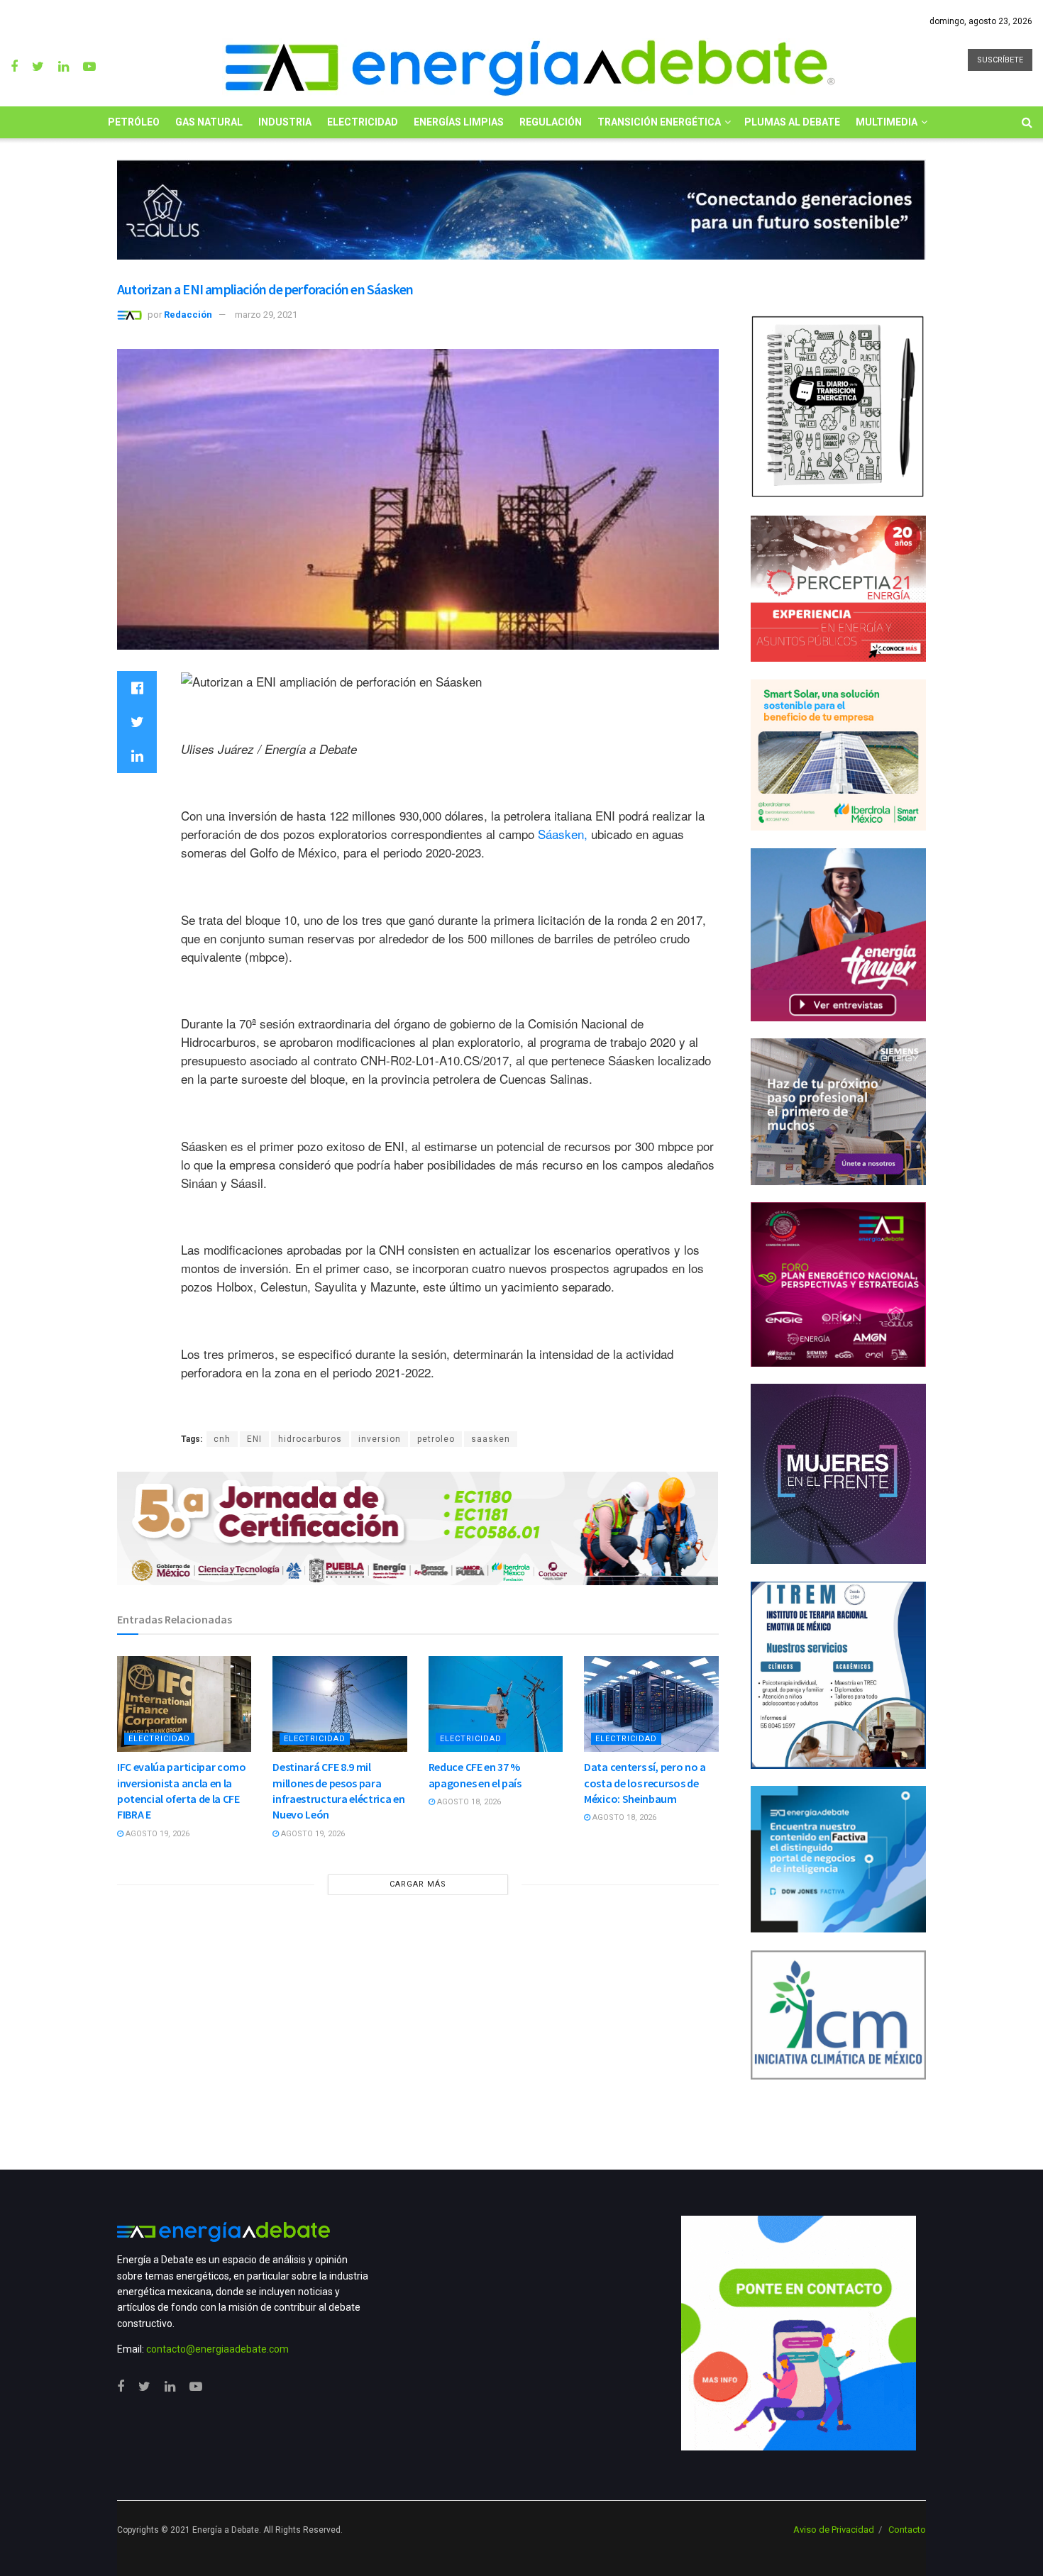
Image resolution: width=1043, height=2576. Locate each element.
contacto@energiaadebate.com (217, 2349)
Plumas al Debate (792, 122)
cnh (222, 1439)
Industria (285, 122)
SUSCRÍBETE (1000, 60)
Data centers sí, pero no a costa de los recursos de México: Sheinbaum (645, 1783)
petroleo (436, 1439)
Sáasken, (563, 834)
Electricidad (363, 122)
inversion (380, 1439)
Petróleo (134, 122)
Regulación (551, 122)
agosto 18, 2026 (468, 1802)
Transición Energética (659, 122)
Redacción (188, 315)
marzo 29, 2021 (266, 315)
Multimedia (887, 122)
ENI (254, 1439)
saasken (491, 1439)
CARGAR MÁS (418, 1884)
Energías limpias (459, 122)
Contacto (907, 2530)
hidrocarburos (310, 1439)
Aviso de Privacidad (834, 2530)
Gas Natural (209, 122)
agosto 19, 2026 (156, 1834)
